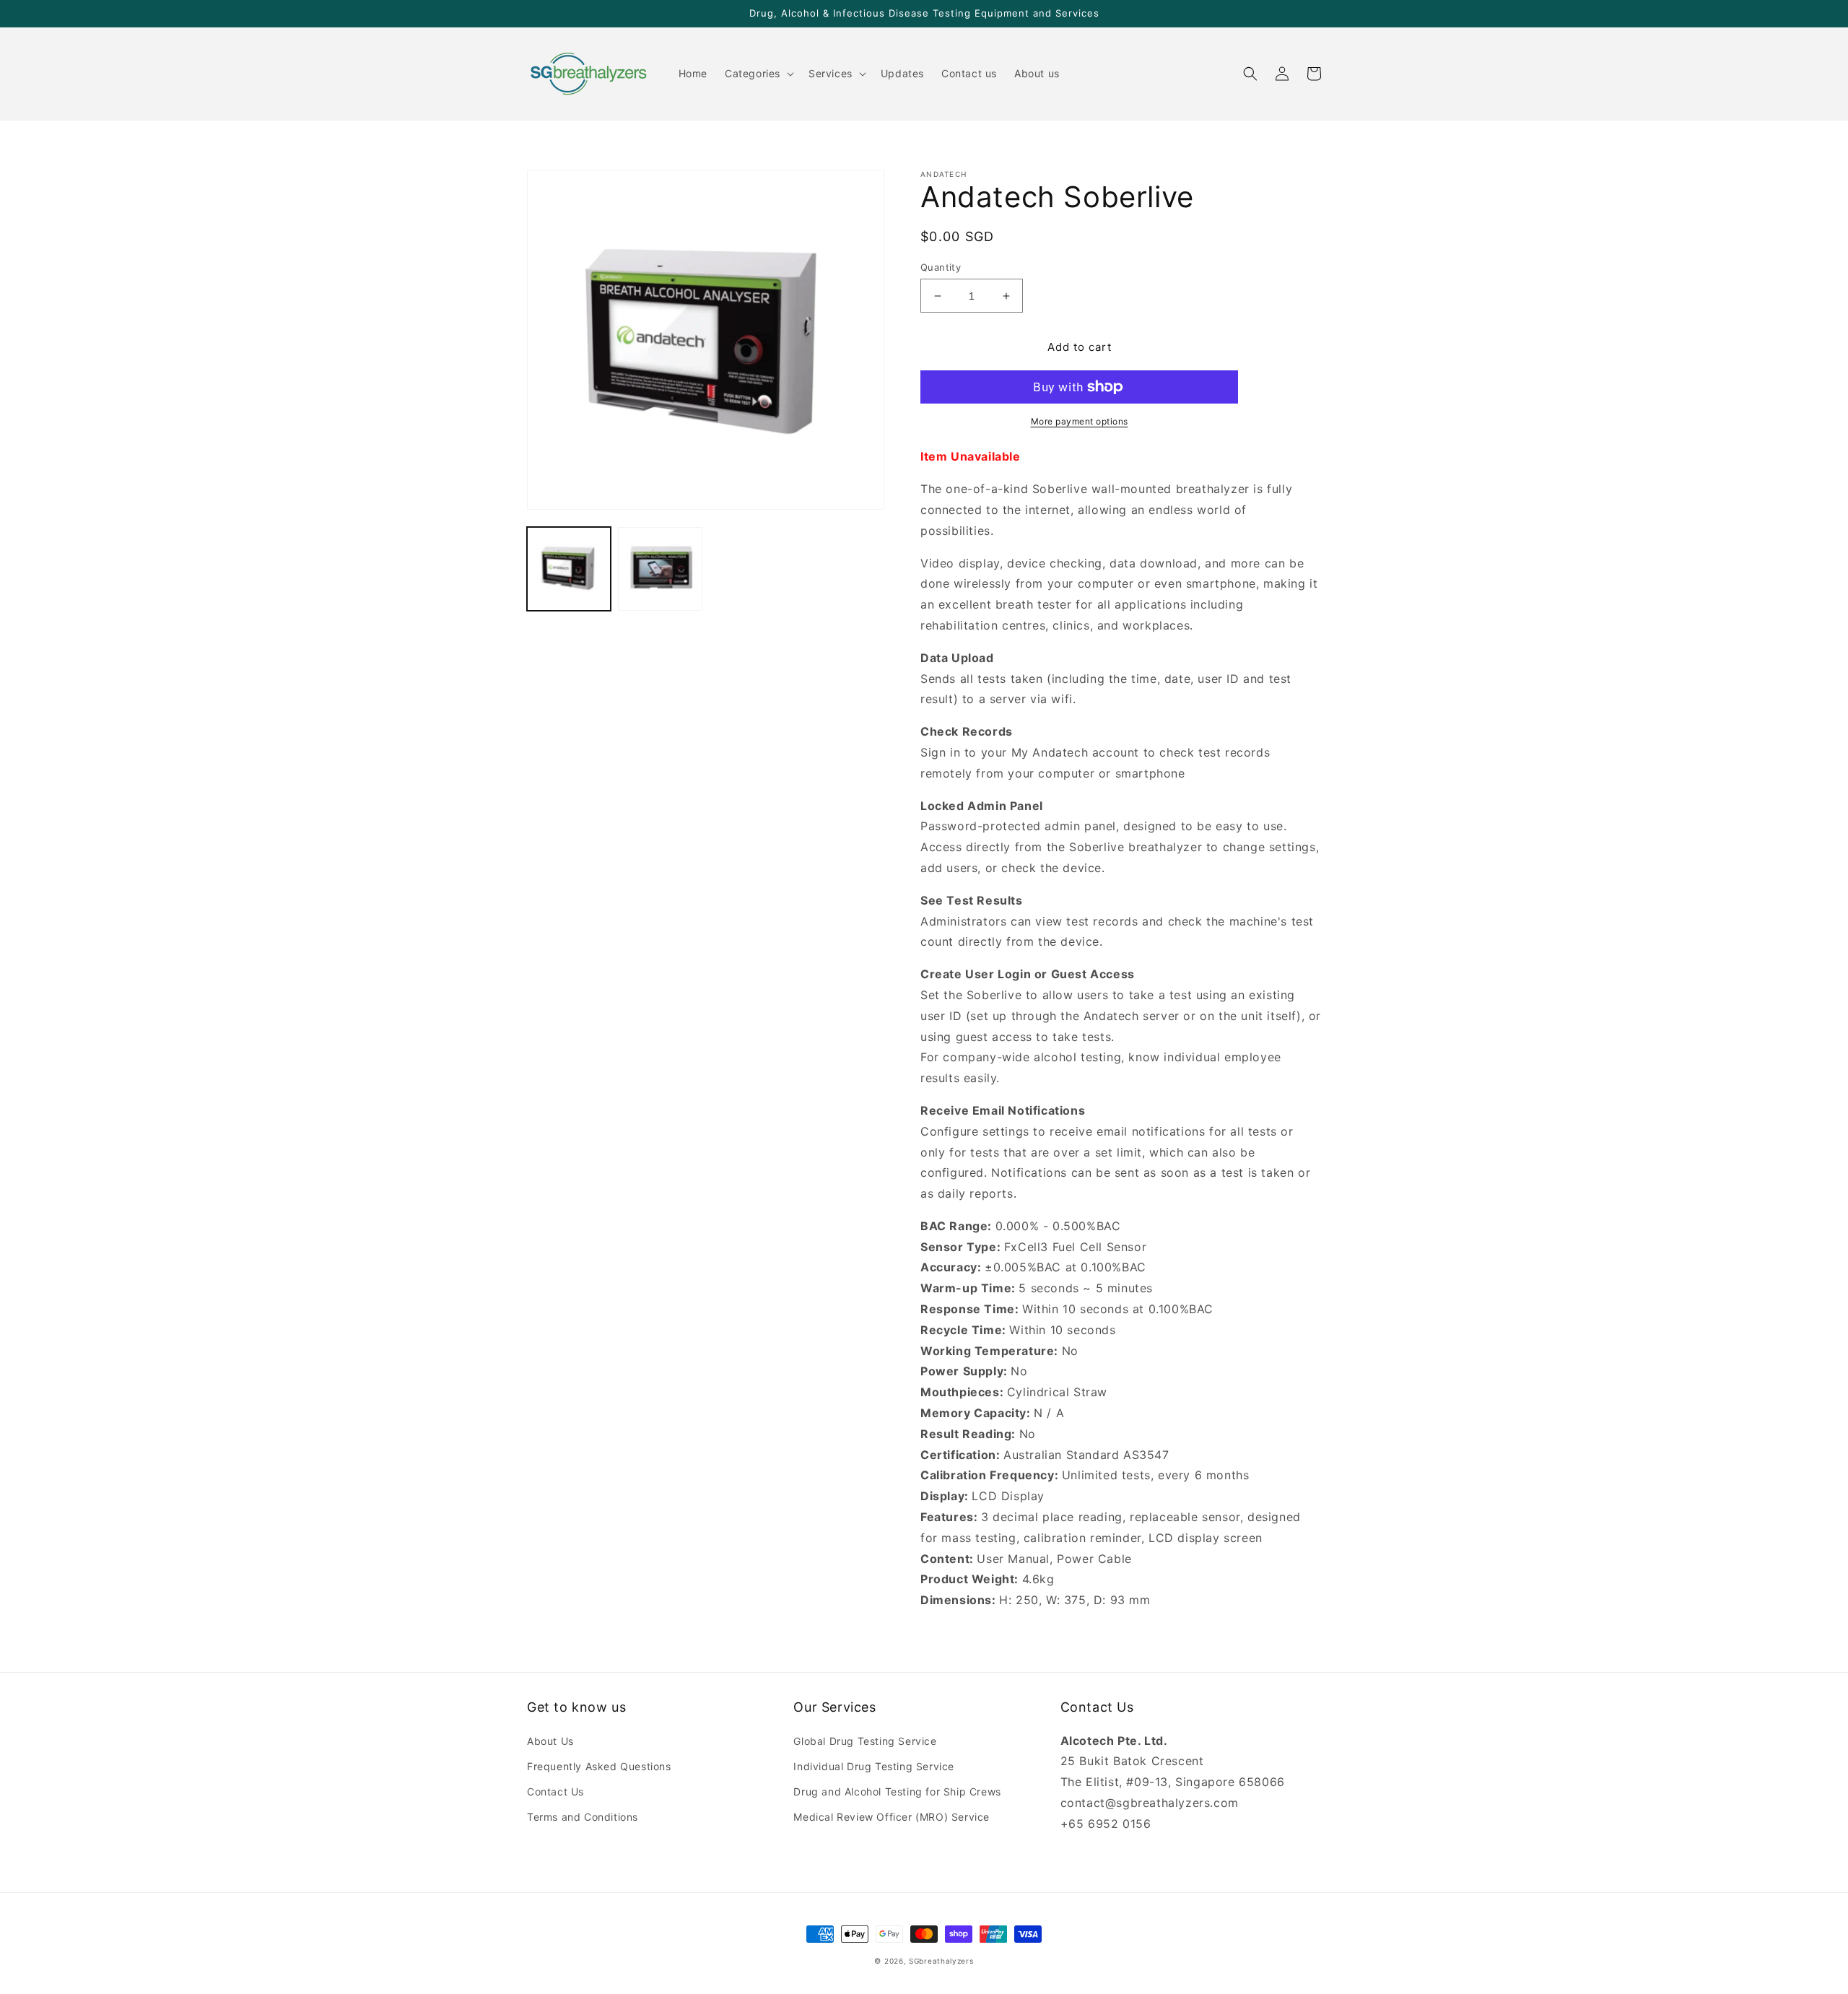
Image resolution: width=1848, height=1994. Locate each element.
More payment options (1080, 421)
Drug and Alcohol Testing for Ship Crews (897, 1791)
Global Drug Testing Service (865, 1741)
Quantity (941, 267)
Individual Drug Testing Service (874, 1766)
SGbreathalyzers (941, 1961)
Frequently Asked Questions (599, 1766)
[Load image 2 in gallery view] (660, 569)
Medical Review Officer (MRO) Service (892, 1817)
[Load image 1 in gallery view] (569, 569)
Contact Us (555, 1791)
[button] (758, 74)
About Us (550, 1741)
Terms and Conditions (583, 1817)
